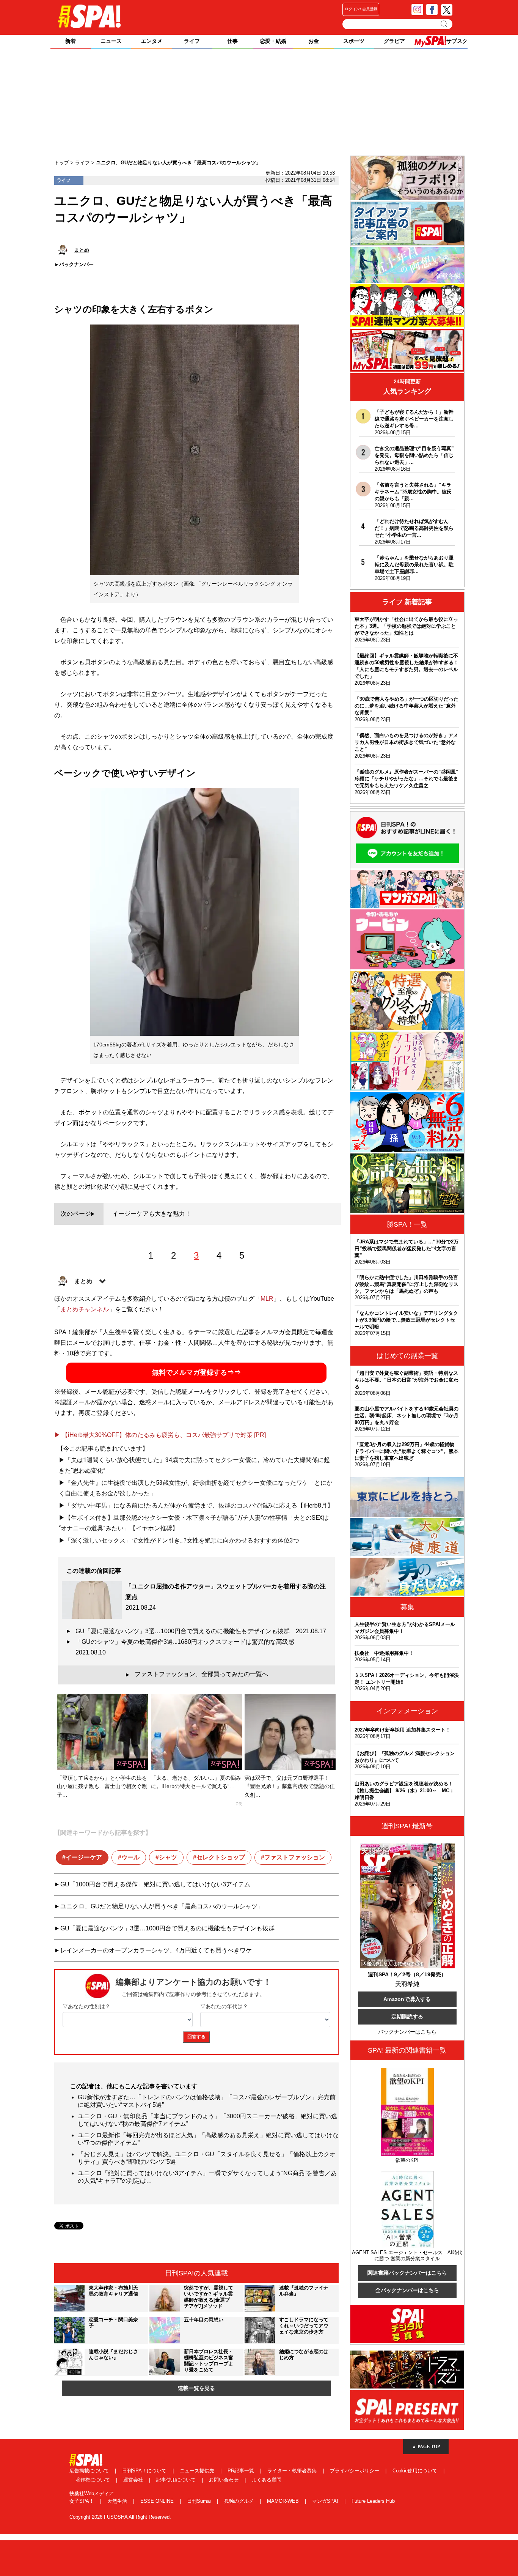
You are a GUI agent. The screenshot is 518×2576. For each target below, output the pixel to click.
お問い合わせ (224, 2480)
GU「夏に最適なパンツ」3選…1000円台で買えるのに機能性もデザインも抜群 (201, 1631)
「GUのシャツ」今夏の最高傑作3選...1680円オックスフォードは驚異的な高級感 (188, 1647)
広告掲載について (90, 2471)
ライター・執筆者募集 (293, 2471)
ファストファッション (295, 1857)
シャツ (168, 1857)
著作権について (93, 2480)
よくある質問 (267, 2480)
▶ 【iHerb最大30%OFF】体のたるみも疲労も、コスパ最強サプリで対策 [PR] (160, 1435)
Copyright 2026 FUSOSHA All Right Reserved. (120, 2517)
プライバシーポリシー (355, 2471)
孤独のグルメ (240, 2501)
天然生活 (118, 2501)
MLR (267, 1299)
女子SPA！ (82, 2501)
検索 (445, 24)
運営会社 (134, 2480)
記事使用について (177, 2480)
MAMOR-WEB (284, 2501)
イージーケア (84, 1857)
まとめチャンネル (85, 1309)
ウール (130, 1857)
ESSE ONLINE (158, 2501)
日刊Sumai (200, 2501)
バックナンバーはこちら (407, 2032)
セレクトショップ (221, 1857)
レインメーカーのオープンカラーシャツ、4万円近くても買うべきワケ (156, 1950)
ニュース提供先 (198, 2471)
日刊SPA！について (145, 2471)
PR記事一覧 (242, 2471)
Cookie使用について (416, 2471)
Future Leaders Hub (373, 2501)
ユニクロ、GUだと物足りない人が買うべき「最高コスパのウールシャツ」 (162, 1906)
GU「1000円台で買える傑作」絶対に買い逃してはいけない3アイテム (155, 1884)
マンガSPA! (326, 2501)
